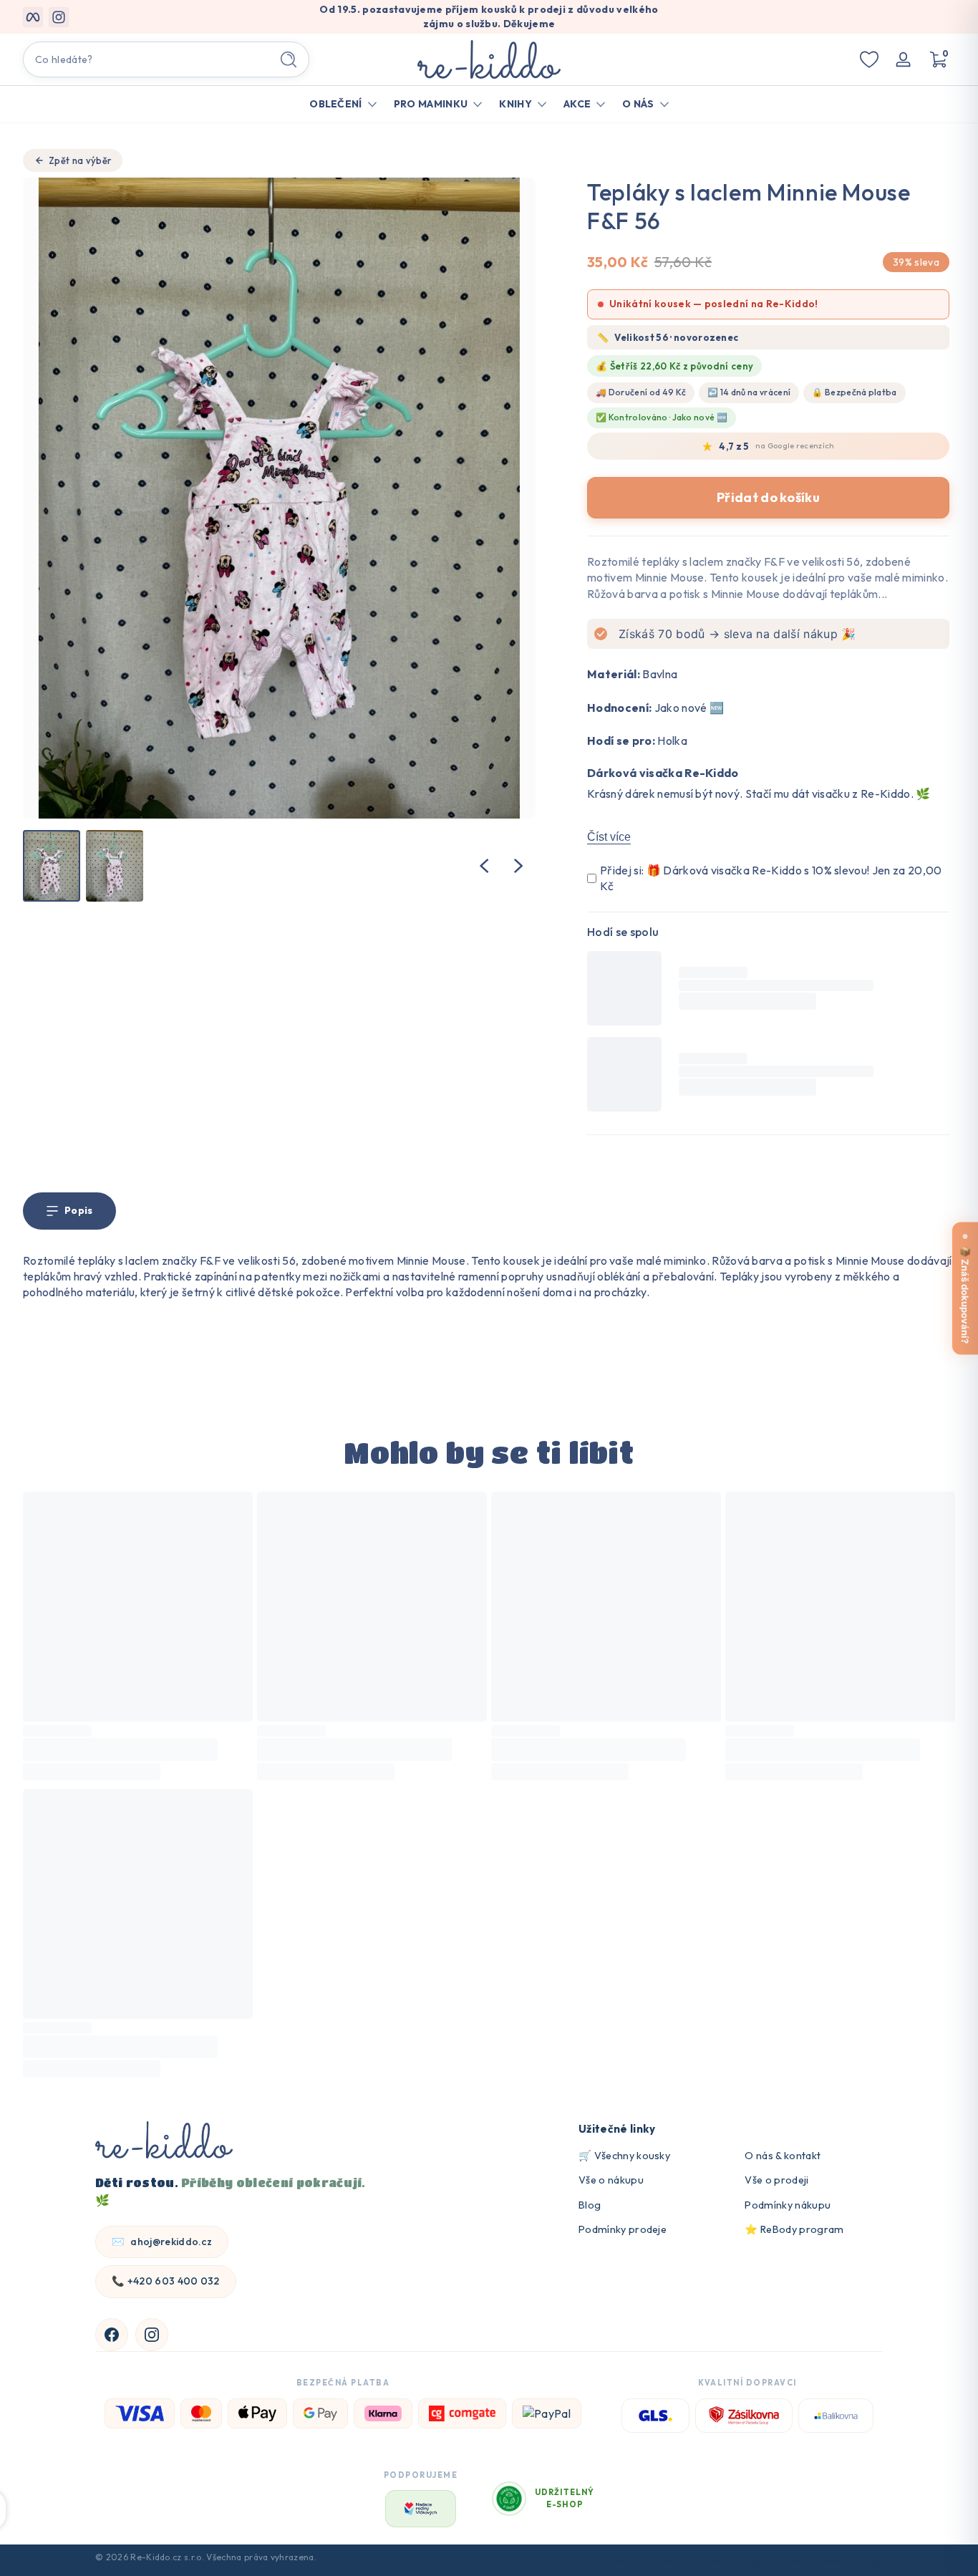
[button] (938, 59)
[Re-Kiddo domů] (164, 2142)
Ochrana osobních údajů (832, 2560)
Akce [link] (577, 104)
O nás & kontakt (783, 2156)
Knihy (515, 104)
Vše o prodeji (776, 2180)
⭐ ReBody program (794, 2229)
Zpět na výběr (80, 160)
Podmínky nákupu (788, 2205)
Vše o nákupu (611, 2180)
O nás (638, 104)
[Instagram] (152, 2335)
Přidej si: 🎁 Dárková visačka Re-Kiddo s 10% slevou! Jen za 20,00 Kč (771, 878)
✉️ (162, 2242)
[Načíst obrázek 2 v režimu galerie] (115, 866)
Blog (590, 2205)
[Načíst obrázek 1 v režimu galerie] (52, 866)
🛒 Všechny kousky (624, 2156)
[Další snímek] (518, 866)
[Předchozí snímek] (484, 866)
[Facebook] (112, 2335)
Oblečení (336, 104)
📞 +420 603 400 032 (166, 2281)
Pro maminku (431, 104)
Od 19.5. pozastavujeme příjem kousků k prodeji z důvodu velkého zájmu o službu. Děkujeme (489, 16)
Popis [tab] (79, 1210)
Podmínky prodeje (623, 2229)
